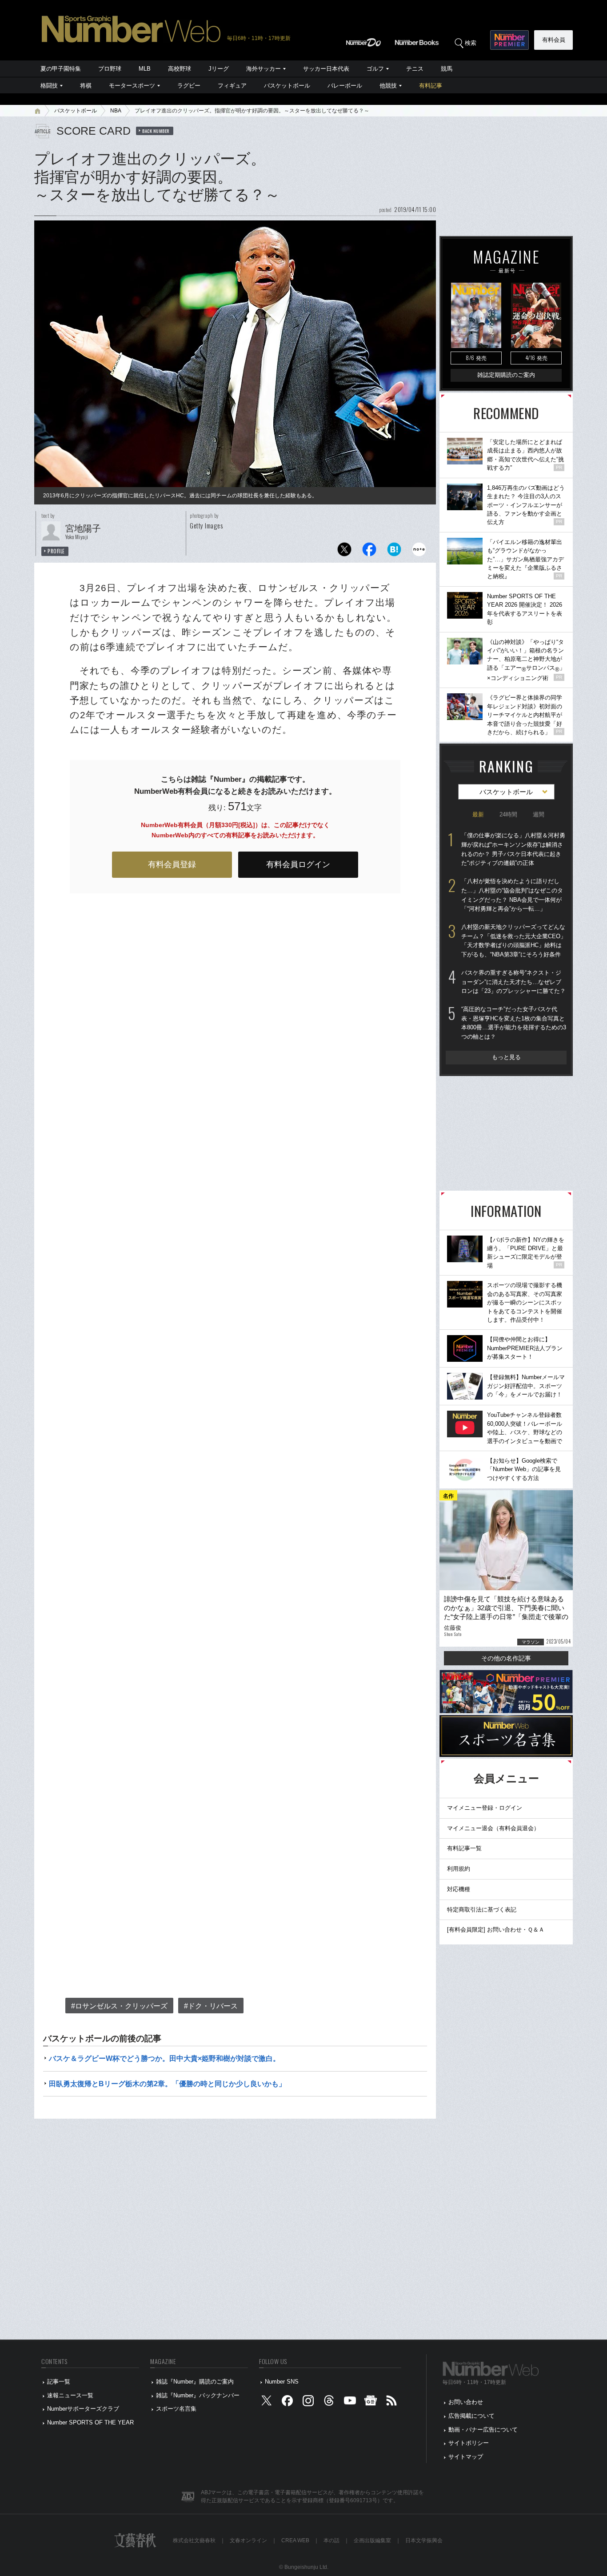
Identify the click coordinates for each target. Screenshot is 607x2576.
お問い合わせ (466, 2402)
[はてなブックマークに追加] (394, 552)
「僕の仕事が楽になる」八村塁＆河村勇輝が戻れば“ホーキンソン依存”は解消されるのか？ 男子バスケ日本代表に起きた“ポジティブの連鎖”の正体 (513, 849)
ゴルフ (375, 69)
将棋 (86, 86)
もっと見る (506, 1057)
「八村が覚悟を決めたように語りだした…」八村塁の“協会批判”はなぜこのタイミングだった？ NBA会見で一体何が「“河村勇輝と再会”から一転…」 (512, 895)
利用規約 (459, 1869)
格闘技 (49, 86)
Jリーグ (219, 69)
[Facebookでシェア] (369, 552)
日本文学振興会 (424, 2540)
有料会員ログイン (298, 864)
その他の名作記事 (506, 1658)
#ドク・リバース (211, 2006)
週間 (539, 814)
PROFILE (56, 551)
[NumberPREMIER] (509, 40)
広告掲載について (471, 2416)
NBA (116, 111)
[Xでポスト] (344, 552)
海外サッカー (264, 69)
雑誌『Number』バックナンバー (198, 2395)
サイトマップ (466, 2457)
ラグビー (189, 86)
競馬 (447, 69)
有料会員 (554, 40)
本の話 (331, 2540)
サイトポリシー (469, 2443)
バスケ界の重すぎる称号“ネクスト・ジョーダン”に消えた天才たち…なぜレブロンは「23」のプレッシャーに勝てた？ (513, 982)
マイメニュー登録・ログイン (485, 1808)
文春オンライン (248, 2540)
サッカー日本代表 (326, 69)
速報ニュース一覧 (70, 2395)
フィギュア (232, 86)
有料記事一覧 (464, 1848)
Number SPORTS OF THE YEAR (90, 2422)
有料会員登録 (172, 864)
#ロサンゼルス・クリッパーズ (119, 2006)
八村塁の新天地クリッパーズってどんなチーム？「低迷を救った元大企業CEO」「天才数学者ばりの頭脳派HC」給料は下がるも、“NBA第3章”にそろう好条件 (514, 941)
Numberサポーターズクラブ (83, 2409)
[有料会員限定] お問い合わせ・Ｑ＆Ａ (496, 1930)
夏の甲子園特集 (61, 69)
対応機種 (459, 1889)
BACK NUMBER (156, 131)
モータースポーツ (132, 86)
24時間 (508, 814)
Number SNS (282, 2382)
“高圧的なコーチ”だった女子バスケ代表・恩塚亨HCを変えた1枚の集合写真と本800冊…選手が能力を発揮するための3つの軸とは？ (514, 1023)
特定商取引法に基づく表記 (482, 1910)
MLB (145, 69)
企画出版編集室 (372, 2540)
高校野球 (180, 69)
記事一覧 (59, 2382)
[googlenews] (371, 2402)
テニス (415, 69)
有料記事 (431, 86)
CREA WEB (295, 2540)
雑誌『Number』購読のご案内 (195, 2382)
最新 (478, 814)
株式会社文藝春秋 (194, 2540)
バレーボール (345, 86)
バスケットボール (287, 86)
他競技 (388, 86)
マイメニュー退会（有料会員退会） (493, 1828)
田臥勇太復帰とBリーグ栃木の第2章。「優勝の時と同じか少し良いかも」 (167, 2084)
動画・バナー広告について (483, 2430)
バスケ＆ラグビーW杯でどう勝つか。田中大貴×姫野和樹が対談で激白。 (164, 2058)
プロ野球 (110, 69)
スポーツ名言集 (176, 2409)
